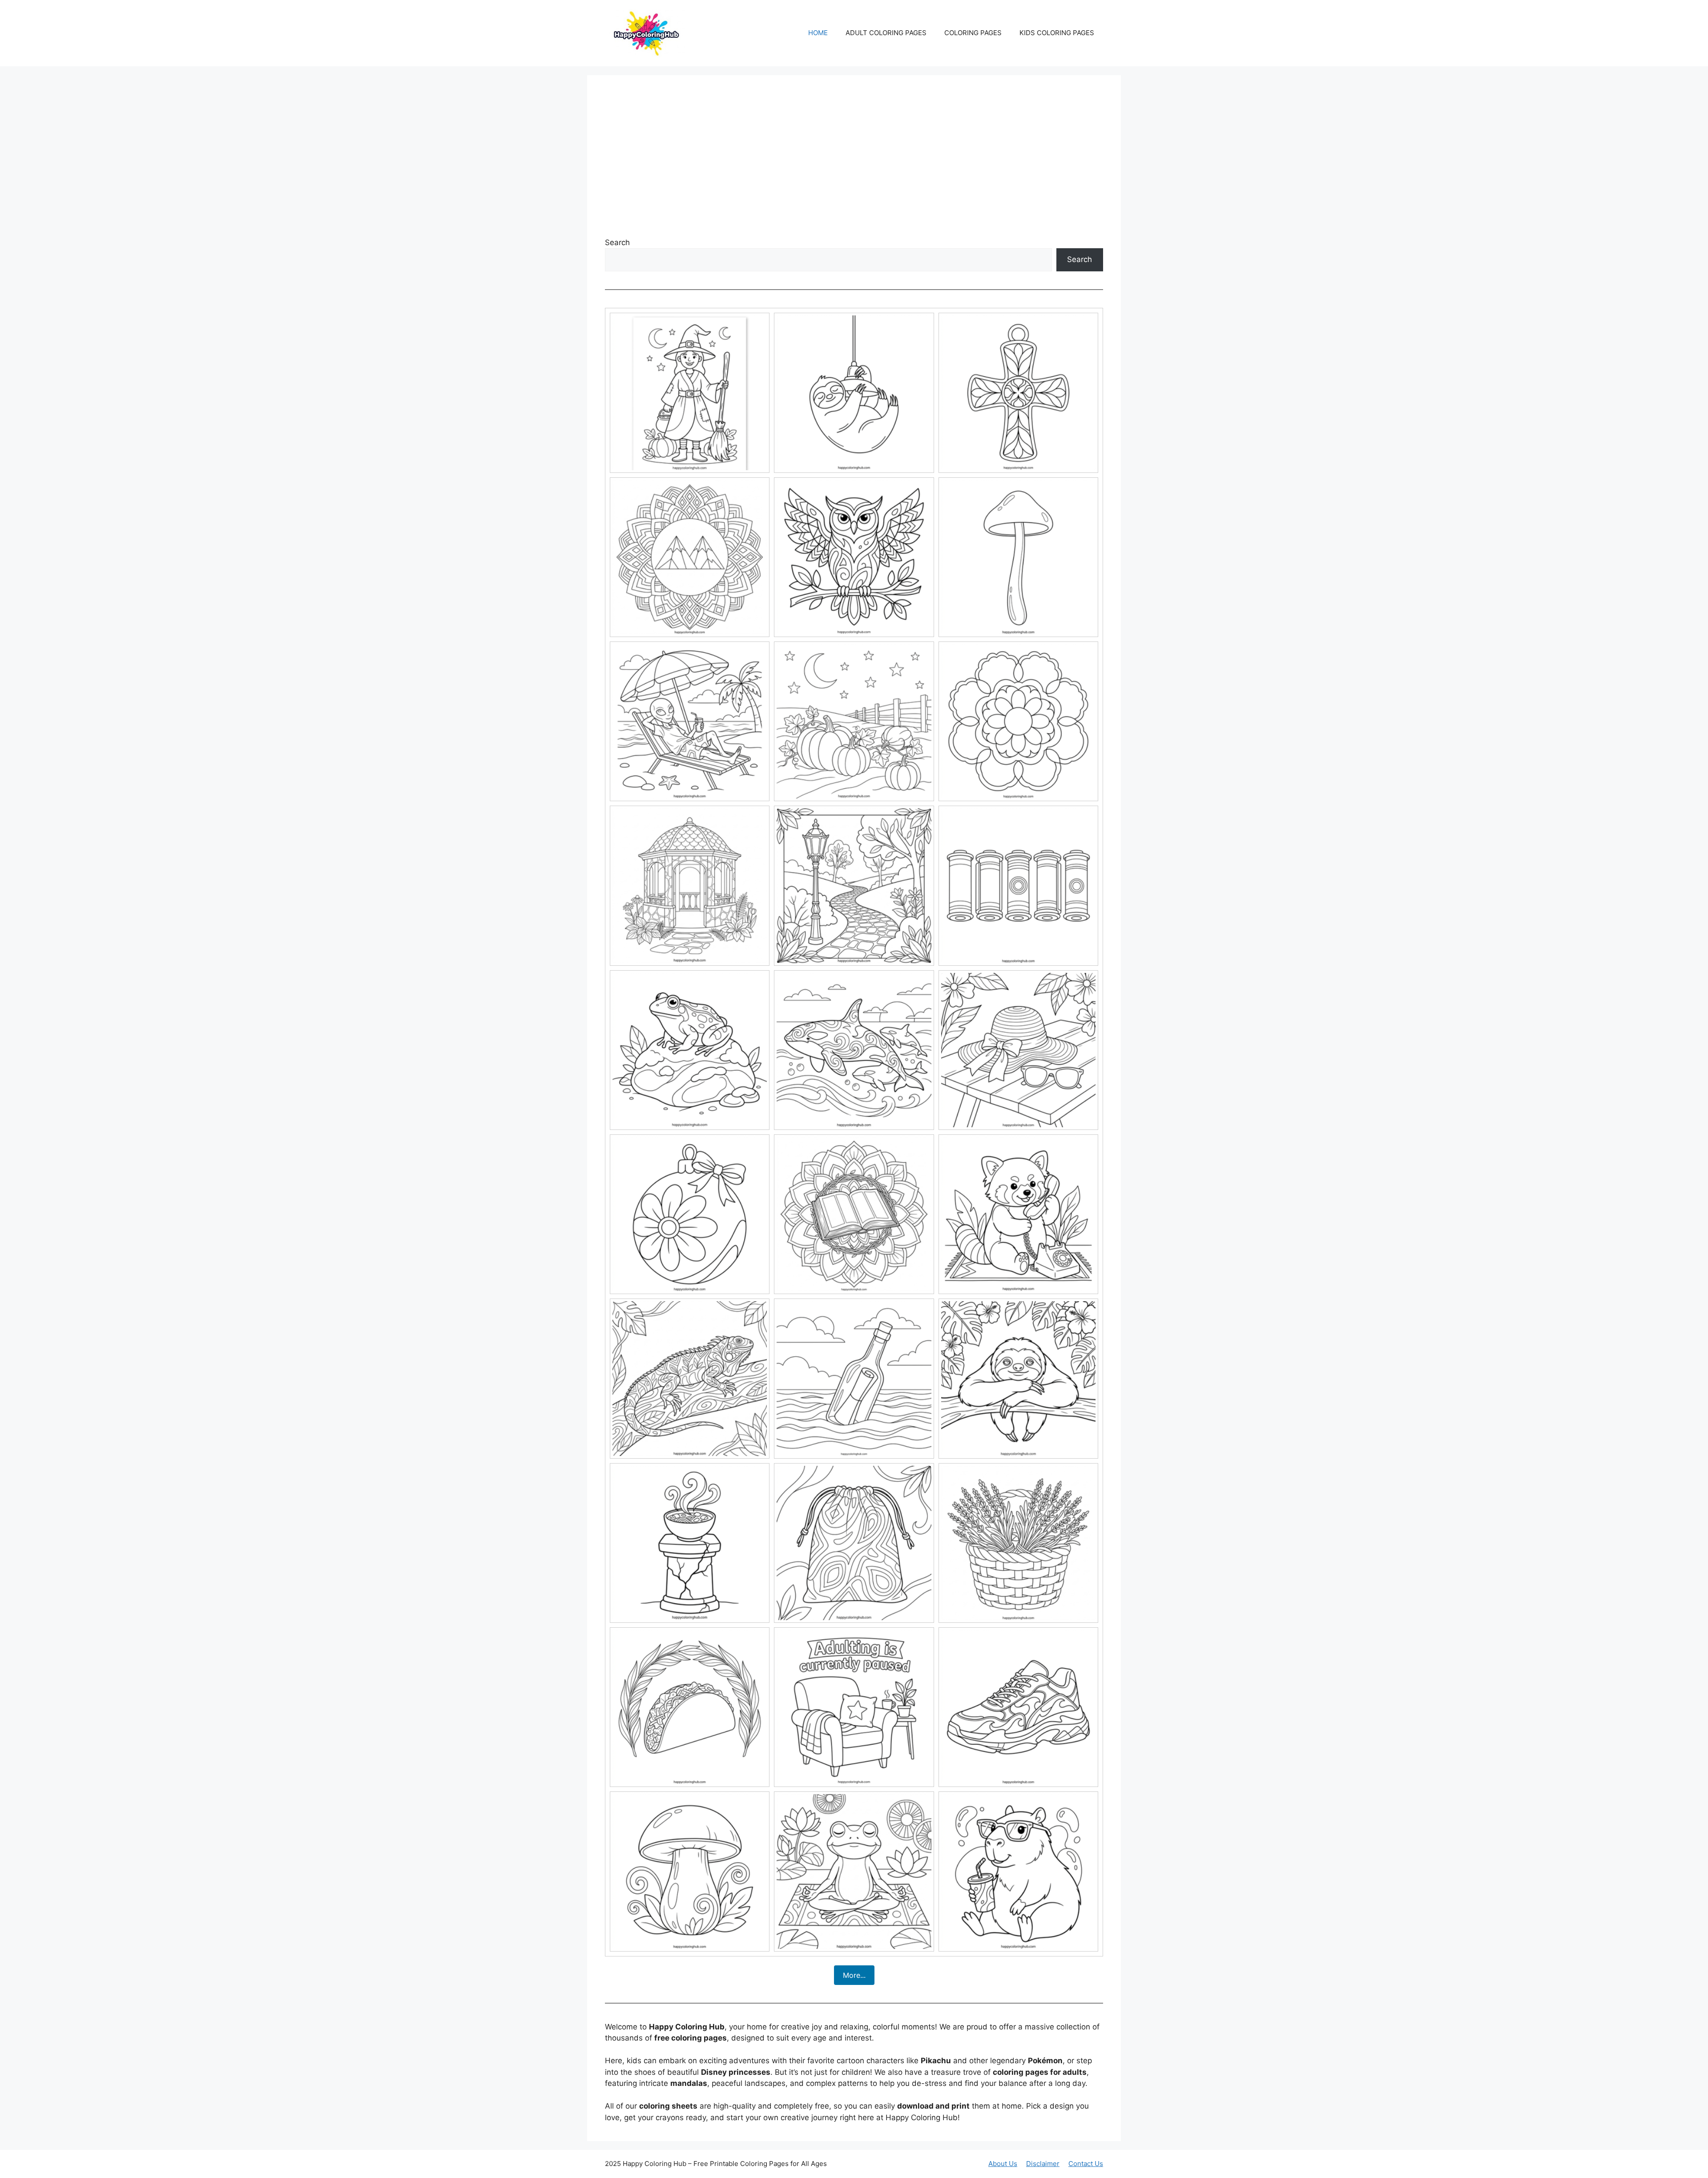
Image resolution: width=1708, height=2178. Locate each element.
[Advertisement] (854, 160)
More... (854, 1975)
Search (617, 242)
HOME (818, 33)
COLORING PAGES (973, 33)
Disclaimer (1043, 2164)
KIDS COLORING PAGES (1057, 33)
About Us (1003, 2164)
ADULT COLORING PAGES (886, 33)
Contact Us (1086, 2164)
